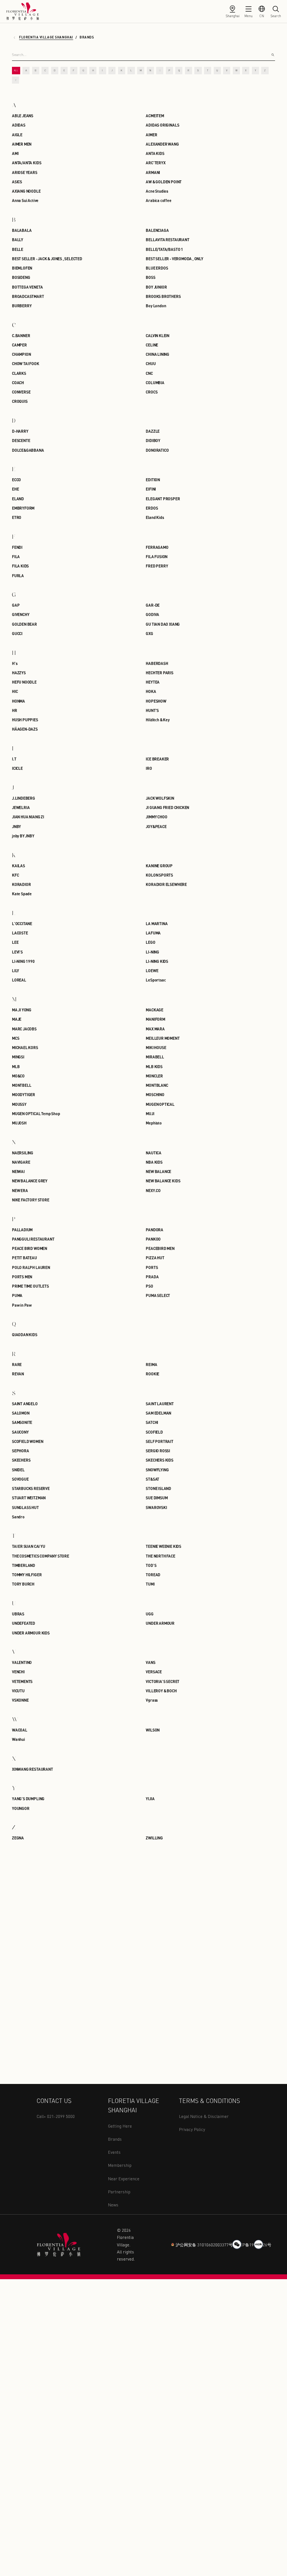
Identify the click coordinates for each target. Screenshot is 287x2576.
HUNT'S (152, 710)
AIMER (151, 135)
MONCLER (154, 1076)
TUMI (150, 1584)
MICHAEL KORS (25, 1047)
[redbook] (259, 2244)
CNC (149, 373)
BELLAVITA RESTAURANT (167, 239)
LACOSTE (20, 933)
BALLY (18, 239)
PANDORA (155, 1230)
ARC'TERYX (155, 163)
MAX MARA (155, 1029)
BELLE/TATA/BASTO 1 (164, 249)
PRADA (152, 1277)
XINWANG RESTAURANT (33, 1769)
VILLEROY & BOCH (161, 1691)
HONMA (18, 701)
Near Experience (124, 2179)
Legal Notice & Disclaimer (204, 2116)
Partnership (119, 2192)
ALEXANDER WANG (162, 144)
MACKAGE (155, 1010)
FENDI (17, 547)
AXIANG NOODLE (26, 191)
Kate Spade (22, 894)
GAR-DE (153, 605)
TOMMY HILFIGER (27, 1575)
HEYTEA (153, 682)
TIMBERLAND (24, 1565)
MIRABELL (155, 1057)
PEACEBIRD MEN (160, 1248)
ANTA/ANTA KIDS (27, 163)
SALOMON (21, 1413)
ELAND (18, 499)
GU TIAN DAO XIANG (163, 624)
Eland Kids (155, 517)
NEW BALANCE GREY (30, 1181)
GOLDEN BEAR (24, 624)
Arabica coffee (158, 200)
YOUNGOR (21, 1808)
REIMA (151, 1364)
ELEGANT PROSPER (163, 499)
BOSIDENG (21, 277)
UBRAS (18, 1614)
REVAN (18, 1374)
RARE (17, 1364)
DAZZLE (153, 431)
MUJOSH (19, 1123)
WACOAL (20, 1730)
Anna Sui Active (25, 200)
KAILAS (18, 866)
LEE (15, 942)
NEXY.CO (153, 1190)
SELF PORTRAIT (160, 1441)
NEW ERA (20, 1190)
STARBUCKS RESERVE (31, 1488)
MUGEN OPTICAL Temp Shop (36, 1113)
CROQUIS (20, 401)
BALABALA (22, 230)
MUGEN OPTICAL (160, 1104)
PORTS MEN (22, 1277)
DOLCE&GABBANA (28, 450)
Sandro (18, 1517)
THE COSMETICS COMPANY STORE (41, 1556)
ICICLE (17, 768)
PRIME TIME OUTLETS (30, 1286)
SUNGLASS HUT (25, 1507)
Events (114, 2152)
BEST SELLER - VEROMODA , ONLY (174, 259)
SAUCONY (20, 1432)
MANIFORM (155, 1019)
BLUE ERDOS (157, 268)
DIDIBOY (153, 440)
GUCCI (17, 633)
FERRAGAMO (157, 547)
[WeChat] (237, 2244)
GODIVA (152, 614)
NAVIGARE (21, 1162)
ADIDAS (19, 125)
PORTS (152, 1267)
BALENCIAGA (157, 230)
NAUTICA (154, 1153)
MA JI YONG (22, 1010)
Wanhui (18, 1739)
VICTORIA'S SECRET (163, 1681)
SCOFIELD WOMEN (27, 1441)
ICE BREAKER (157, 759)
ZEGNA (18, 1838)
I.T (14, 759)
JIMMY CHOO (156, 817)
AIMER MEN (22, 144)
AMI (15, 153)
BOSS (150, 277)
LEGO (150, 942)
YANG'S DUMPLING (28, 1799)
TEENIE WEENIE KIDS (163, 1546)
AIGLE (17, 135)
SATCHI (152, 1422)
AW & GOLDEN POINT (164, 182)
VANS (150, 1662)
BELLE (18, 249)
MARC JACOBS (24, 1029)
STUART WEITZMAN (29, 1498)
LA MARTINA (157, 923)
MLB (16, 1066)
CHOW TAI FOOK (26, 363)
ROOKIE (152, 1374)
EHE (15, 489)
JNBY (16, 826)
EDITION (153, 480)
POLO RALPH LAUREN (31, 1267)
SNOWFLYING (157, 1470)
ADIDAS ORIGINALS (162, 125)
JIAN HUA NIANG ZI (28, 817)
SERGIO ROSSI (158, 1451)
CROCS (152, 392)
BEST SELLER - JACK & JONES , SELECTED (47, 259)
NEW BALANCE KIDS (163, 1181)
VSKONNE (20, 1700)
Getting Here (120, 2126)
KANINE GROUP (159, 866)
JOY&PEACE (156, 826)
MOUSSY (19, 1104)
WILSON (153, 1730)
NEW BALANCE (158, 1171)
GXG (149, 633)
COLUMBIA (155, 382)
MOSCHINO (155, 1094)
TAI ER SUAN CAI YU (29, 1546)
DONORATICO (157, 450)
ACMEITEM (155, 116)
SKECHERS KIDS (160, 1460)
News (113, 2205)
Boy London (156, 306)
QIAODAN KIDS (25, 1334)
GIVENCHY (21, 614)
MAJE (17, 1019)
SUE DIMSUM (157, 1498)
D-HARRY (20, 431)
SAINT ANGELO (25, 1404)
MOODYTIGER (24, 1094)
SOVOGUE (20, 1479)
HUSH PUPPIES (25, 720)
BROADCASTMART (28, 296)
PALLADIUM (22, 1230)
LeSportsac (156, 980)
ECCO (16, 480)
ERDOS (152, 508)
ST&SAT (152, 1479)
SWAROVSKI (156, 1507)
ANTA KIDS (155, 153)
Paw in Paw (22, 1305)
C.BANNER (21, 335)
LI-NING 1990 (23, 961)
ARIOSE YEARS (25, 172)
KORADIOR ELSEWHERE (166, 884)
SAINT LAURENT (160, 1404)
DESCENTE (21, 440)
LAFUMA (153, 933)
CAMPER (19, 345)
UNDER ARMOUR (160, 1623)
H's (15, 663)
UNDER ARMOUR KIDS (31, 1633)
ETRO (17, 517)
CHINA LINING (158, 354)
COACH (18, 382)
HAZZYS (19, 673)
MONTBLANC (157, 1085)
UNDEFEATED (24, 1623)
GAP (16, 605)
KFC (15, 875)
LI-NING (152, 952)
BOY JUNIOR (156, 287)
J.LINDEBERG (24, 798)
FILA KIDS (20, 566)
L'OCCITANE (22, 923)
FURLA (18, 575)
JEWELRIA (21, 807)
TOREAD (153, 1575)
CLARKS (19, 373)
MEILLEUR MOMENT (163, 1038)
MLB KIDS (154, 1066)
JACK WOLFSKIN (160, 798)
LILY (16, 970)
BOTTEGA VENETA (27, 287)
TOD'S (151, 1565)
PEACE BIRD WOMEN (30, 1248)
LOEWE (152, 970)
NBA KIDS (154, 1162)
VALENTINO (22, 1662)
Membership (120, 2165)
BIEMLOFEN (22, 268)
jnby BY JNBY (23, 836)
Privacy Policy (192, 2129)
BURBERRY (22, 306)
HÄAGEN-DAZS (25, 729)
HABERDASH (157, 663)
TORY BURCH (23, 1584)
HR (15, 710)
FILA (16, 556)
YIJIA (150, 1799)
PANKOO (153, 1239)
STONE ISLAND (158, 1488)
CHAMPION (21, 354)
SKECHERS (21, 1460)
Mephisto (154, 1123)
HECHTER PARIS (160, 673)
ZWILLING (154, 1838)
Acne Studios (157, 191)
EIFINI (151, 489)
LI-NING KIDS (157, 961)
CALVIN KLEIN (158, 335)
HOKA (151, 691)
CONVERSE (21, 392)
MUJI (150, 1113)
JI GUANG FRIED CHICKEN (167, 807)
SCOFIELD (154, 1432)
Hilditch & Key (158, 720)
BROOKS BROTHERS (163, 296)
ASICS (17, 182)
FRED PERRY (157, 566)
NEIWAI (18, 1171)
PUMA (17, 1295)
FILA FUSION (157, 556)
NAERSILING (23, 1153)
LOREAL (19, 980)
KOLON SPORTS (159, 875)
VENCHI (18, 1672)
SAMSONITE (22, 1422)
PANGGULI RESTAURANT (33, 1239)
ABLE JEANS (23, 116)
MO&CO (18, 1076)
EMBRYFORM (23, 508)
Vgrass (152, 1700)
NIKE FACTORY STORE (31, 1200)
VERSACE (154, 1672)
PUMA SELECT (158, 1295)
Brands (115, 2139)
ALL (16, 70)
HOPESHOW (156, 701)
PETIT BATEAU (24, 1258)
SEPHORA (21, 1451)
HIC (15, 691)
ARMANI (153, 172)
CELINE (152, 345)
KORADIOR (21, 884)
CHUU (151, 363)
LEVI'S (17, 952)
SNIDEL (18, 1470)
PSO (149, 1286)
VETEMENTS (22, 1681)
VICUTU (18, 1691)
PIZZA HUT (155, 1258)
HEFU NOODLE (24, 682)
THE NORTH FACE (160, 1556)
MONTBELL (21, 1085)
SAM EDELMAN (158, 1413)
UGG (149, 1614)
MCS (16, 1038)
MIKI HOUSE (156, 1047)
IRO (149, 768)
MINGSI (18, 1057)
